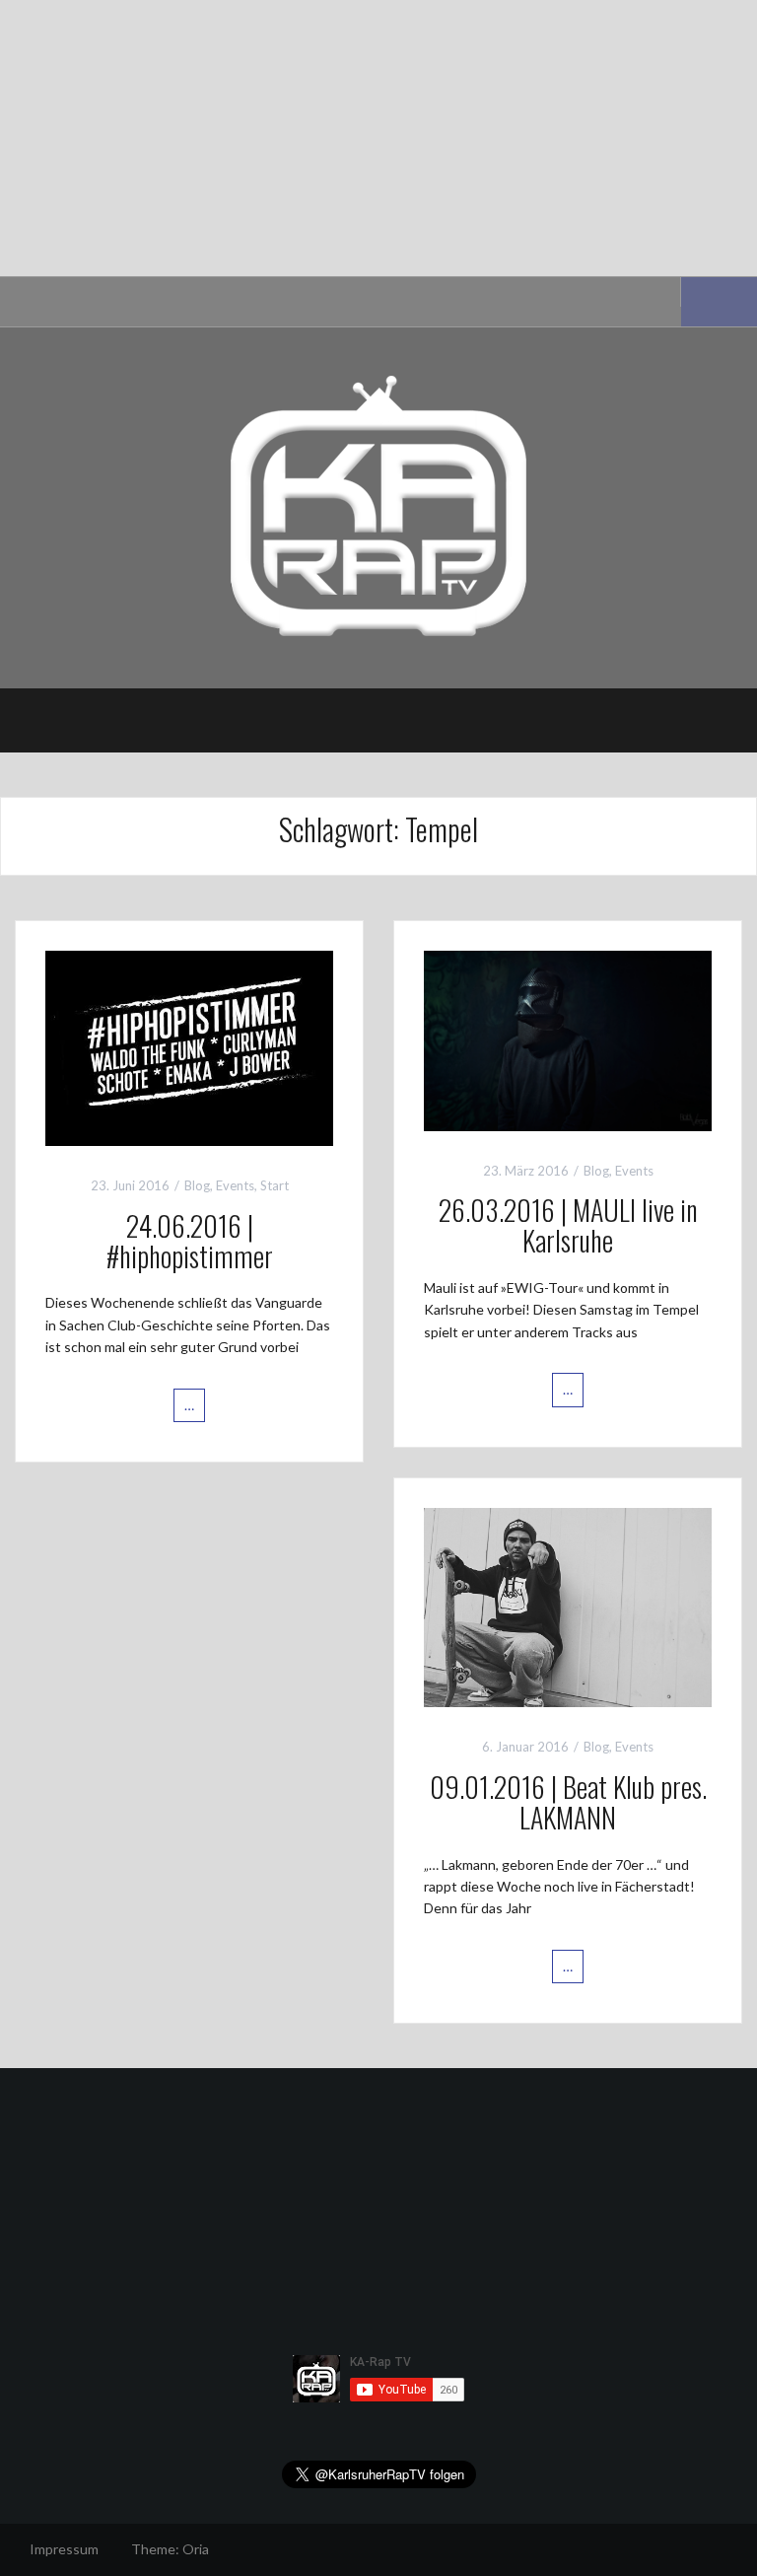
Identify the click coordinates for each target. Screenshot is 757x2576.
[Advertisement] (378, 138)
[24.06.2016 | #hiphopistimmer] (189, 1047)
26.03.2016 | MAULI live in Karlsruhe (568, 1225)
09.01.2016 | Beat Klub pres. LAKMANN (568, 1802)
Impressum (64, 2549)
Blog (197, 1185)
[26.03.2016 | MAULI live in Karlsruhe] (568, 1039)
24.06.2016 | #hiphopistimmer (190, 1241)
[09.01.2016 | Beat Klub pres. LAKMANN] (568, 1605)
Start (275, 1185)
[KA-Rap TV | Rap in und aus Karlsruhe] (378, 506)
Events (235, 1185)
